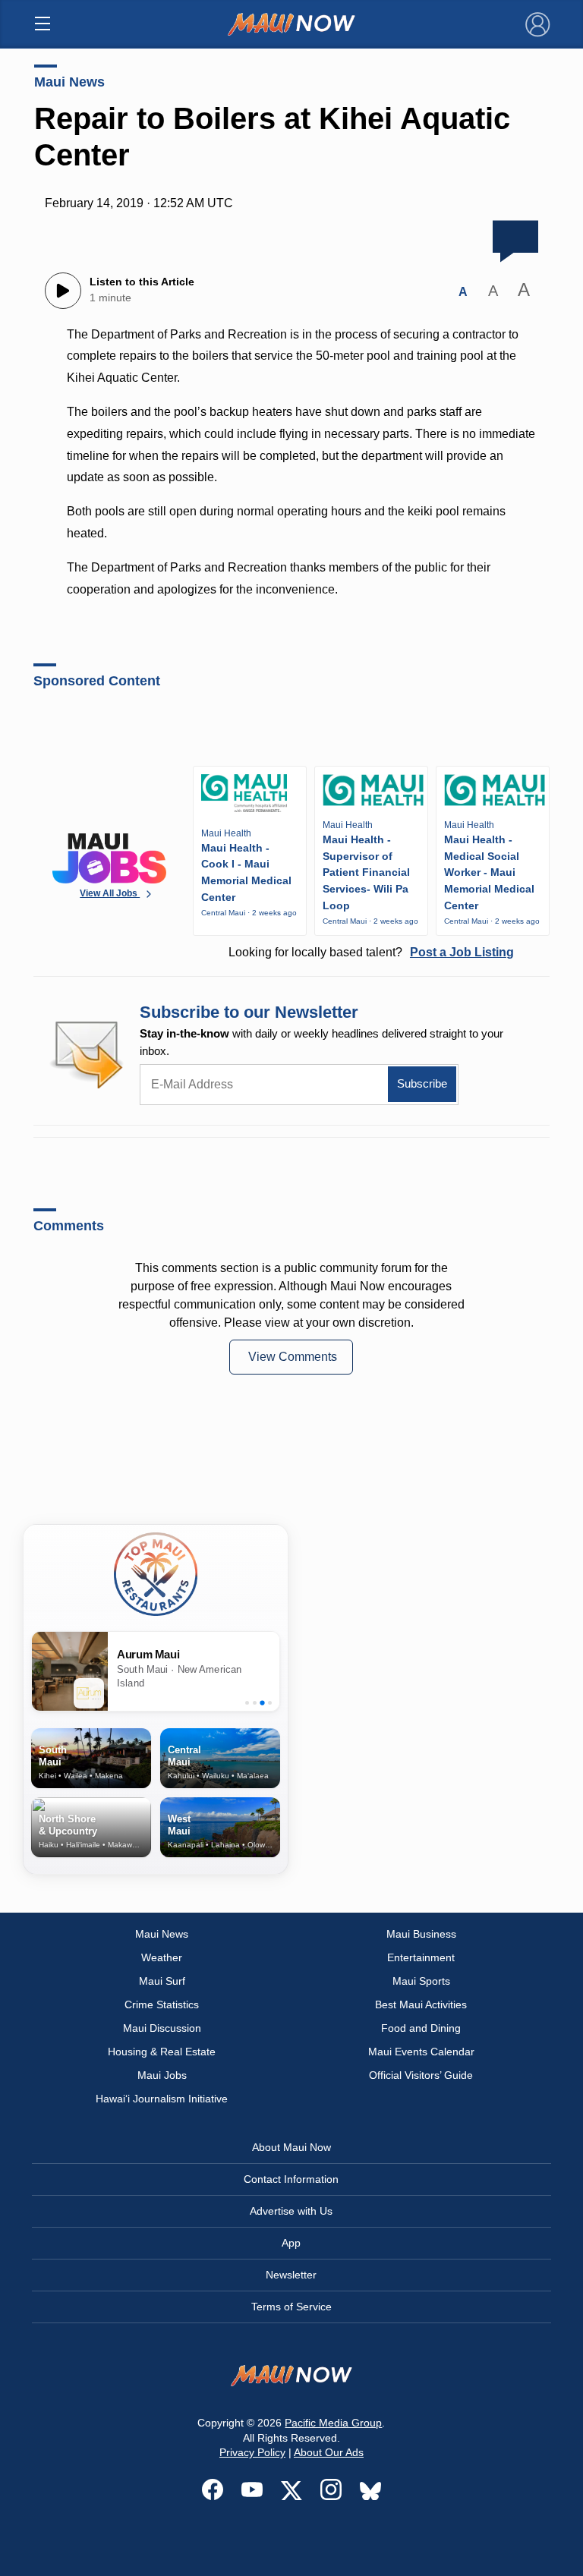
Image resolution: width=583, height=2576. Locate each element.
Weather (162, 1957)
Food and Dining (421, 2028)
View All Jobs (110, 893)
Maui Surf (162, 1981)
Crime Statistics (162, 2004)
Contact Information (291, 2179)
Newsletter (291, 2275)
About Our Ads (329, 2452)
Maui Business (421, 1934)
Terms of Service (291, 2307)
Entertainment (421, 1957)
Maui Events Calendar (421, 2052)
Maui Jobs (162, 2075)
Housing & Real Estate (162, 2052)
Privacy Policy (252, 2452)
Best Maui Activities (421, 2004)
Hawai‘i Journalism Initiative (162, 2099)
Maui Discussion (162, 2028)
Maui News (69, 82)
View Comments (293, 1357)
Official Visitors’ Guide (421, 2075)
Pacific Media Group (333, 2423)
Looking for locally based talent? (371, 952)
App (291, 2243)
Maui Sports (421, 1981)
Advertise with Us (291, 2211)
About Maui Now (291, 2147)
